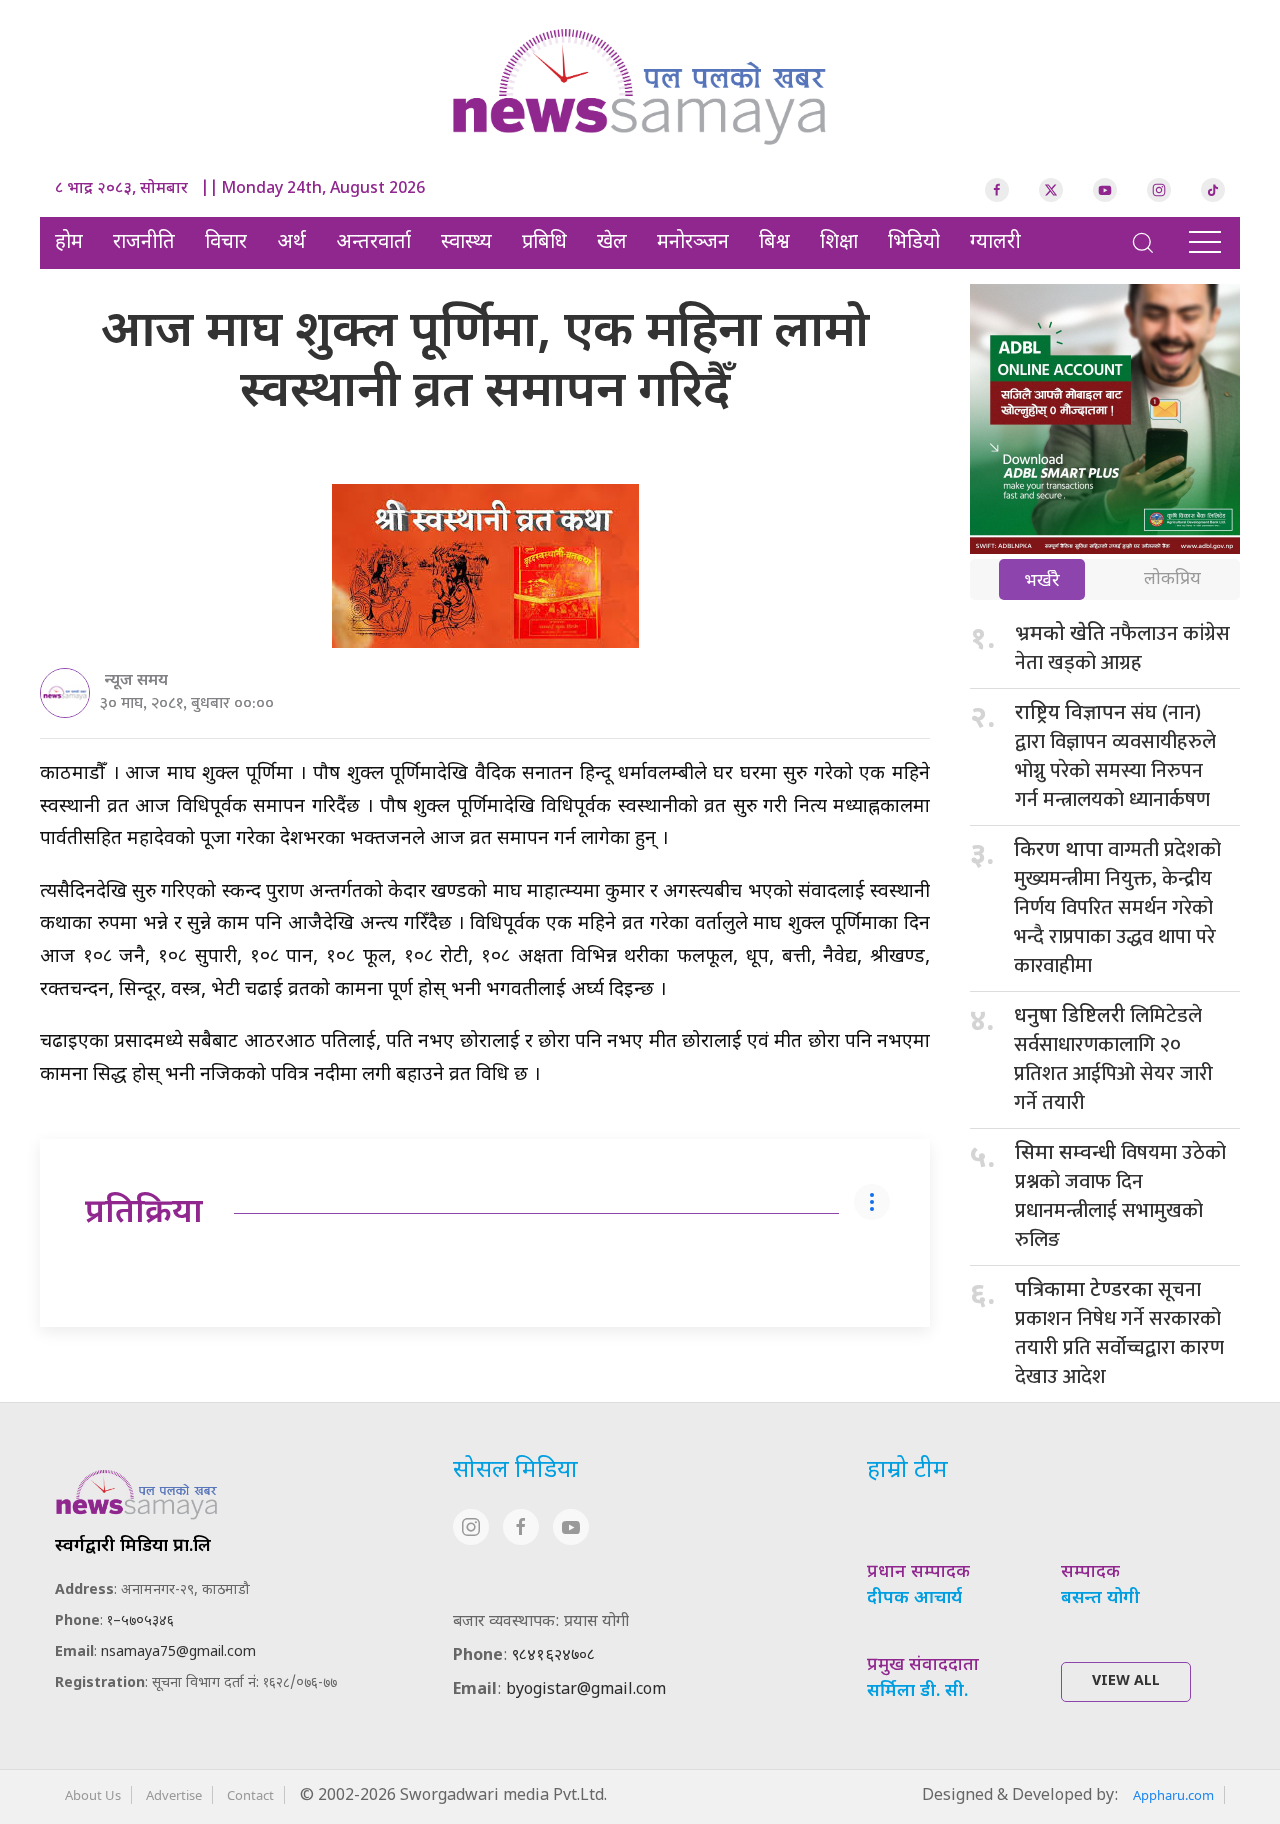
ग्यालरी (995, 243)
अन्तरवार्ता (373, 243)
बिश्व (774, 243)
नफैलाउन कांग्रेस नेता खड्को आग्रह (1122, 648)
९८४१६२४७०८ (553, 1656)
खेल (612, 243)
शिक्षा (839, 243)
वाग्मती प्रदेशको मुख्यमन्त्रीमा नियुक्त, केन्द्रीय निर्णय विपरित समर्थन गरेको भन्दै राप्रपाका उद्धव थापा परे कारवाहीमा (1117, 908)
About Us (93, 1795)
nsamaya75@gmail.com (178, 1652)
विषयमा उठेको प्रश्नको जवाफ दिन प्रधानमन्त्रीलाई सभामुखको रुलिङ (1120, 1196)
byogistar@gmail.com (586, 1690)
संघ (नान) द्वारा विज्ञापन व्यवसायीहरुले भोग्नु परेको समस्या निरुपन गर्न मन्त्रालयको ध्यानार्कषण (1115, 756)
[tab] (1042, 581)
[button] (1143, 243)
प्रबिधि (544, 243)
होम (69, 243)
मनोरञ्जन (693, 243)
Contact (250, 1795)
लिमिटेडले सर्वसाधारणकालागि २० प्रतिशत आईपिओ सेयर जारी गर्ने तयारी (1113, 1059)
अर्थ (291, 243)
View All (1126, 1681)
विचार (226, 243)
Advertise (174, 1795)
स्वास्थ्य (466, 243)
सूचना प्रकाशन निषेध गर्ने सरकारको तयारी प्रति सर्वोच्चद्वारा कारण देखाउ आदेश (1119, 1333)
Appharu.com (1173, 1795)
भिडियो (914, 243)
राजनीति (144, 243)
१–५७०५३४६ (140, 1621)
